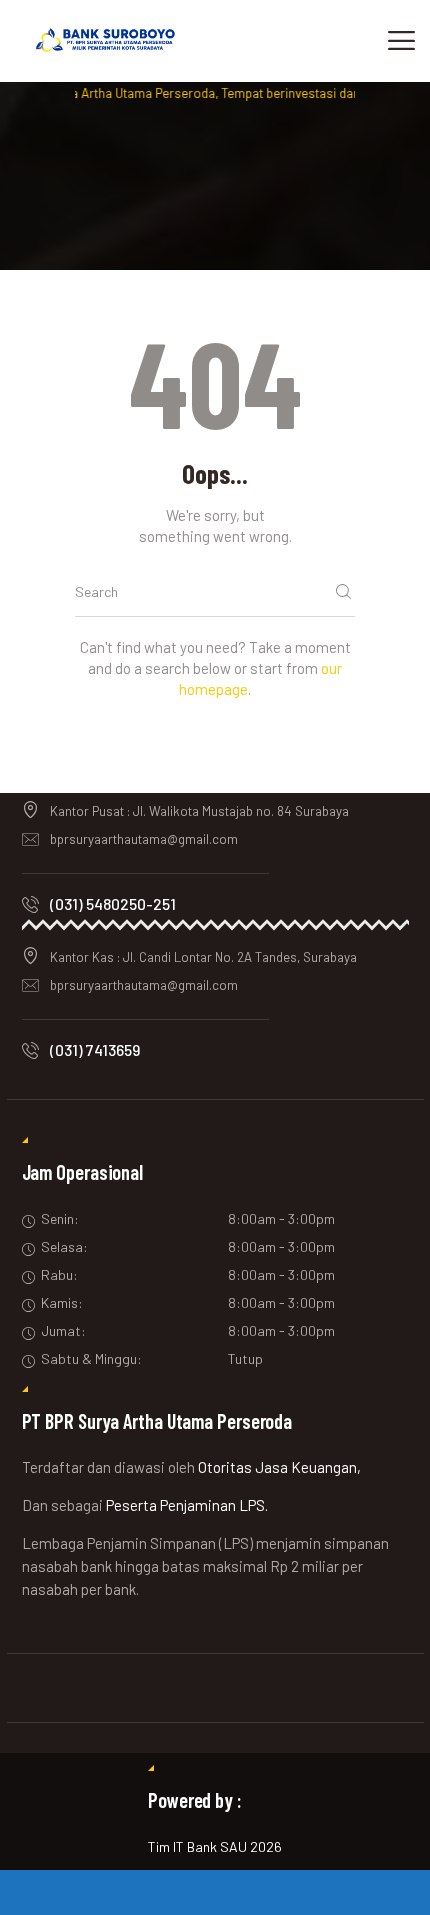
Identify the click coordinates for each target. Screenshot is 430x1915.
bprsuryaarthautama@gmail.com (144, 839)
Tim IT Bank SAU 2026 (215, 1846)
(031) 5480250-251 (113, 903)
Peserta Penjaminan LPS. (187, 1505)
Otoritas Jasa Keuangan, (279, 1467)
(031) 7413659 (95, 1049)
